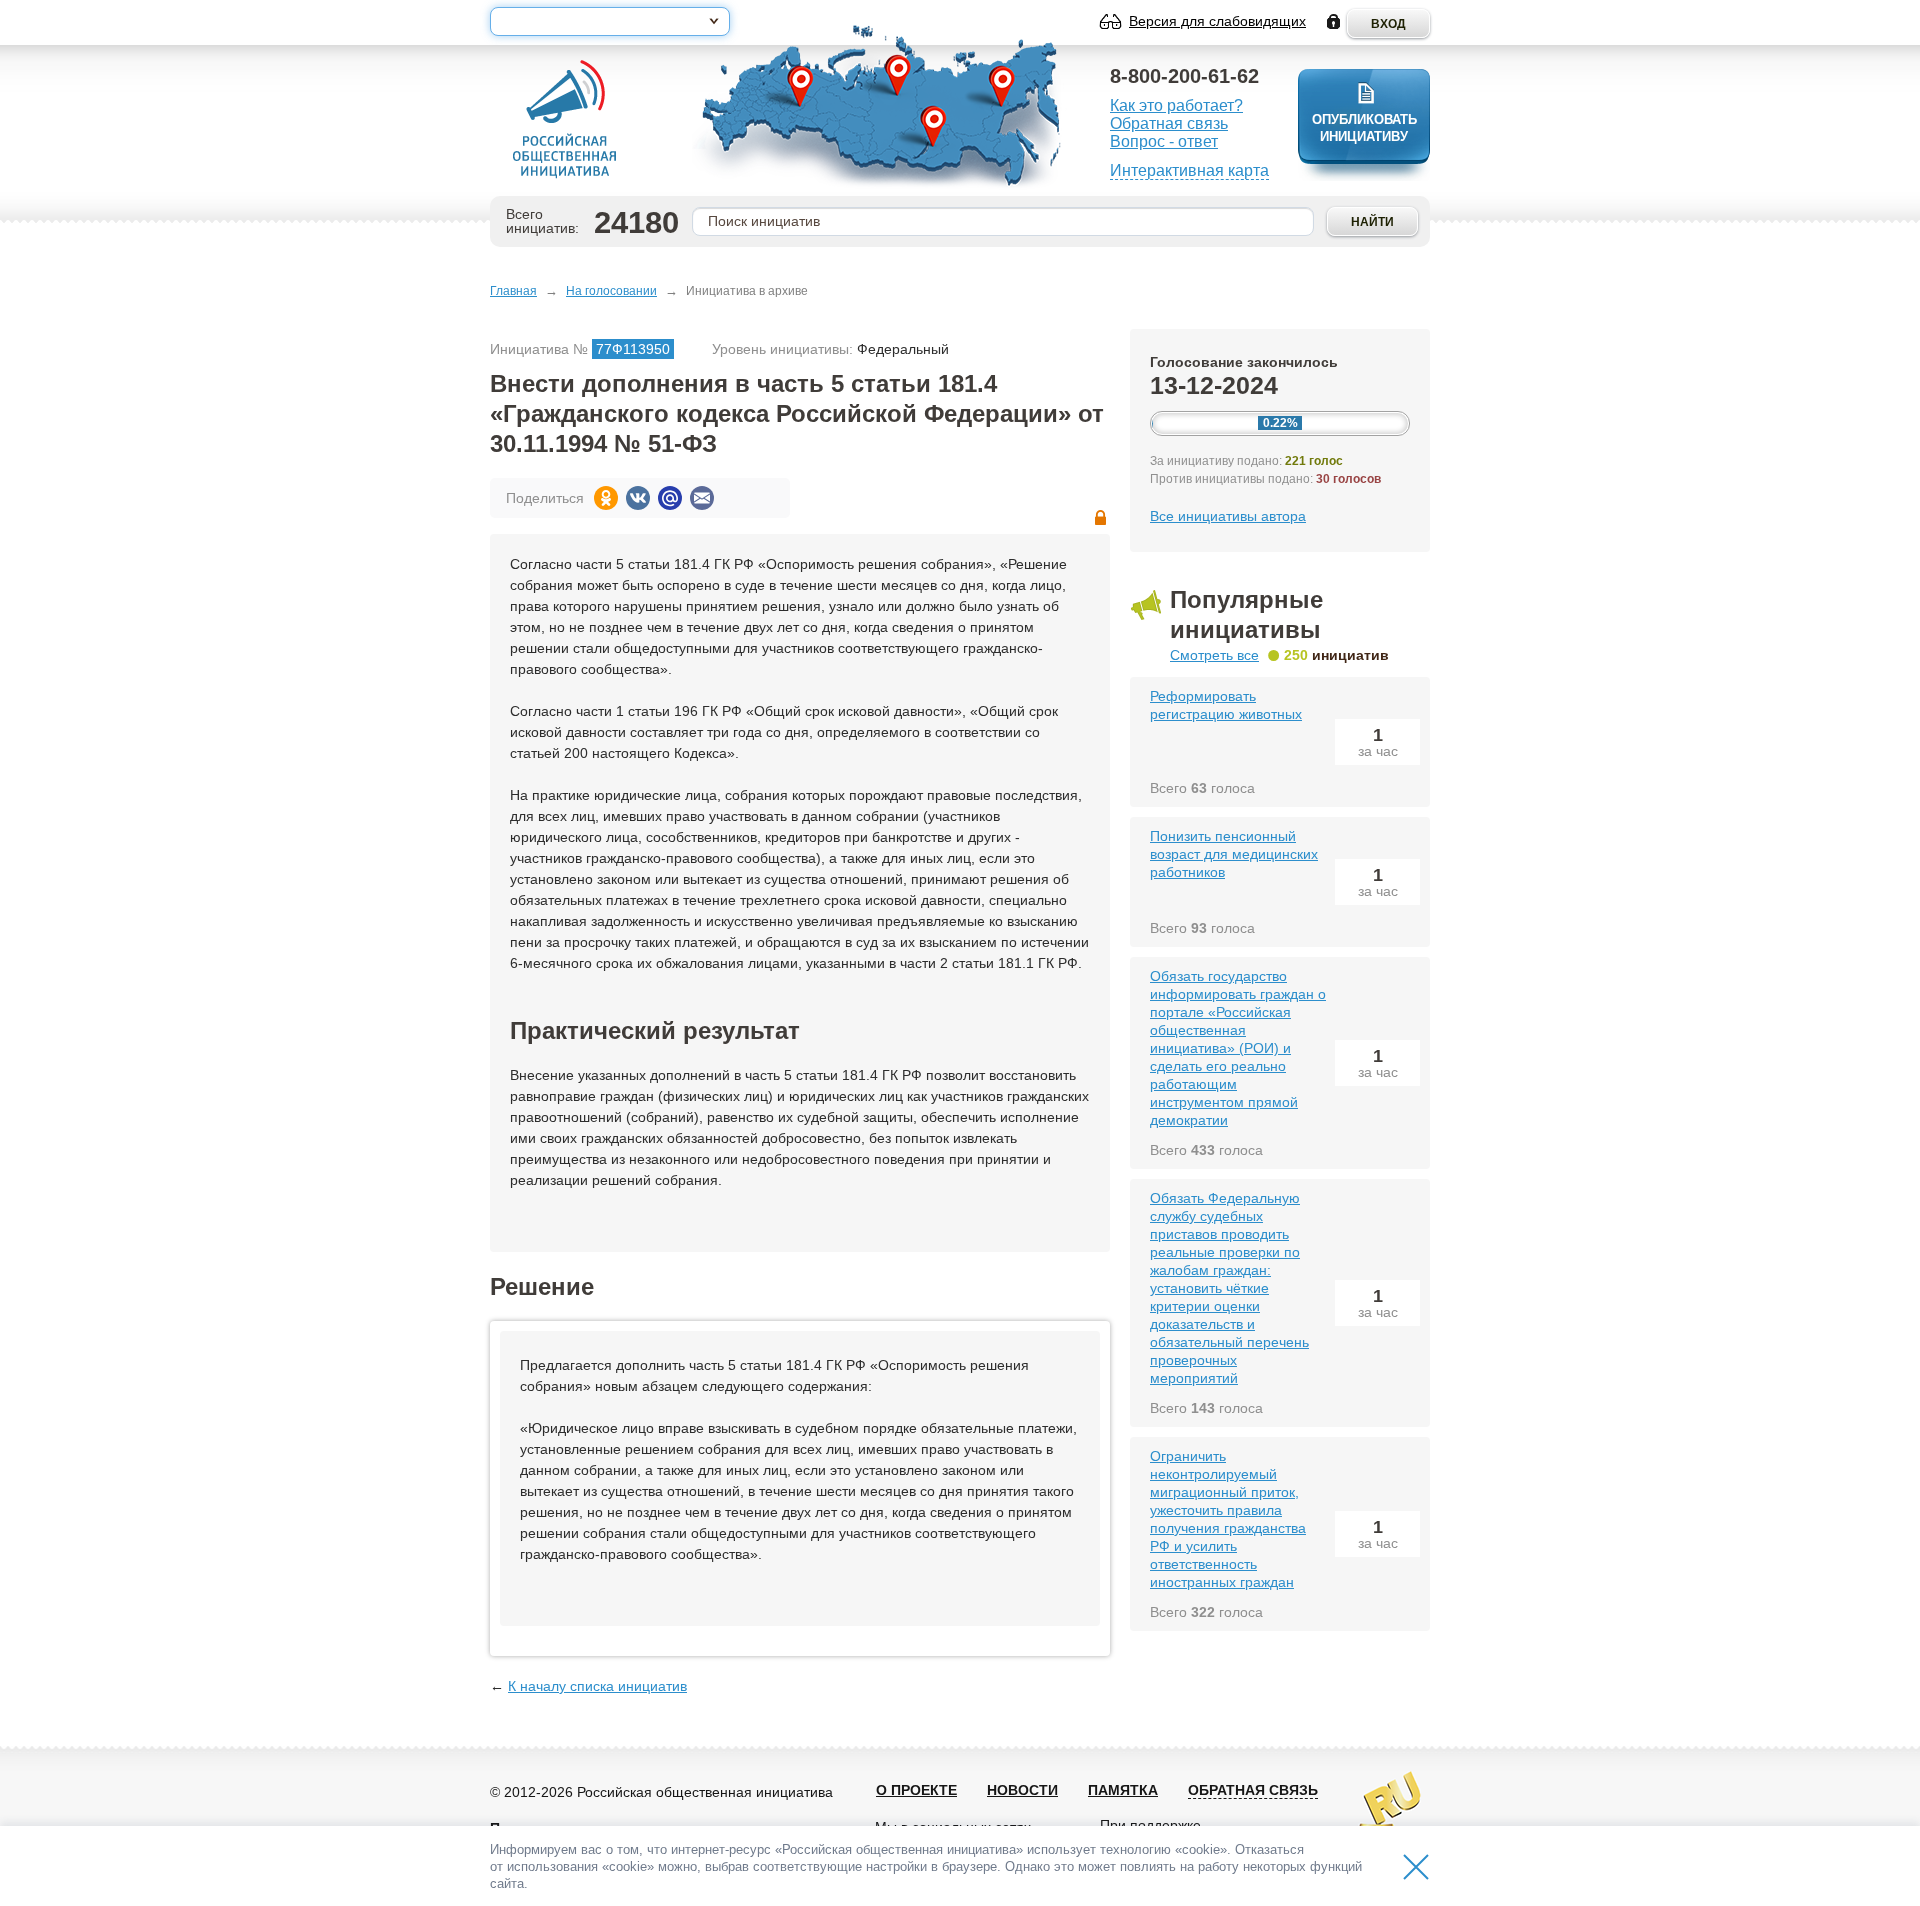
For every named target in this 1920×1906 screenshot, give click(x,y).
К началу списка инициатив (597, 1686)
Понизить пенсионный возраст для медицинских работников (1234, 854)
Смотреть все (1214, 655)
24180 (636, 222)
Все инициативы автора (1228, 516)
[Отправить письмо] (702, 498)
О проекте (916, 1790)
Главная (513, 291)
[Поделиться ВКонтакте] (638, 498)
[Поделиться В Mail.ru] (670, 498)
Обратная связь (1169, 123)
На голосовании (611, 291)
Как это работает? (1176, 105)
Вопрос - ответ (1164, 141)
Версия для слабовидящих (1217, 21)
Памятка (1123, 1790)
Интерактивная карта (1189, 170)
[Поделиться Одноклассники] (606, 498)
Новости (1022, 1790)
